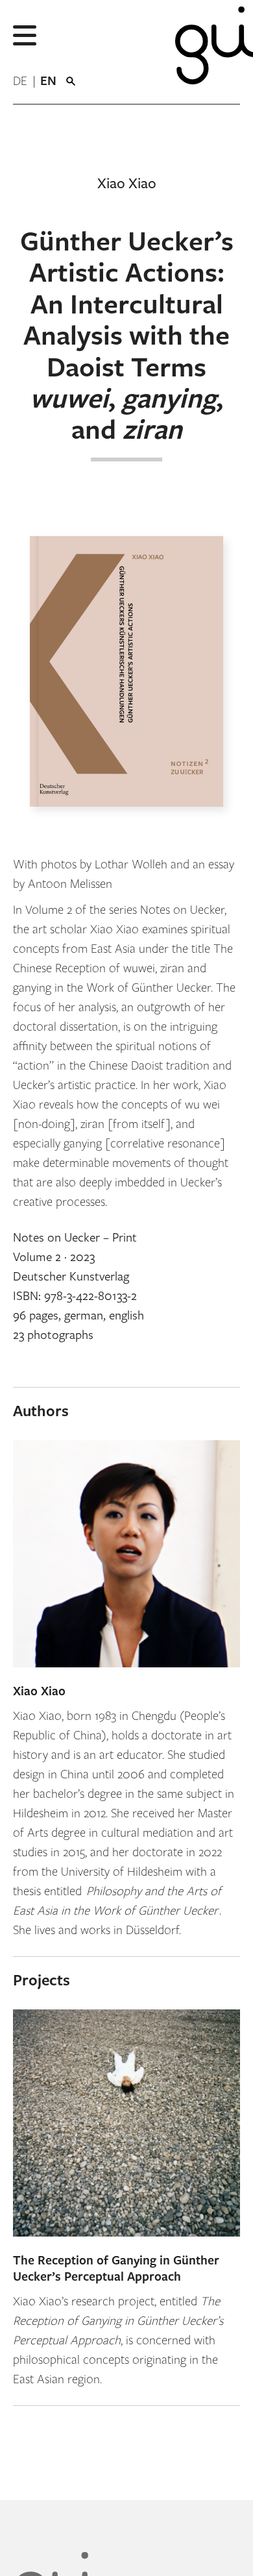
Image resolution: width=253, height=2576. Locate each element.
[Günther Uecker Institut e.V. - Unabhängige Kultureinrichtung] (204, 52)
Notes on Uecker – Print (75, 1238)
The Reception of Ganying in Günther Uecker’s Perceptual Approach (116, 2269)
